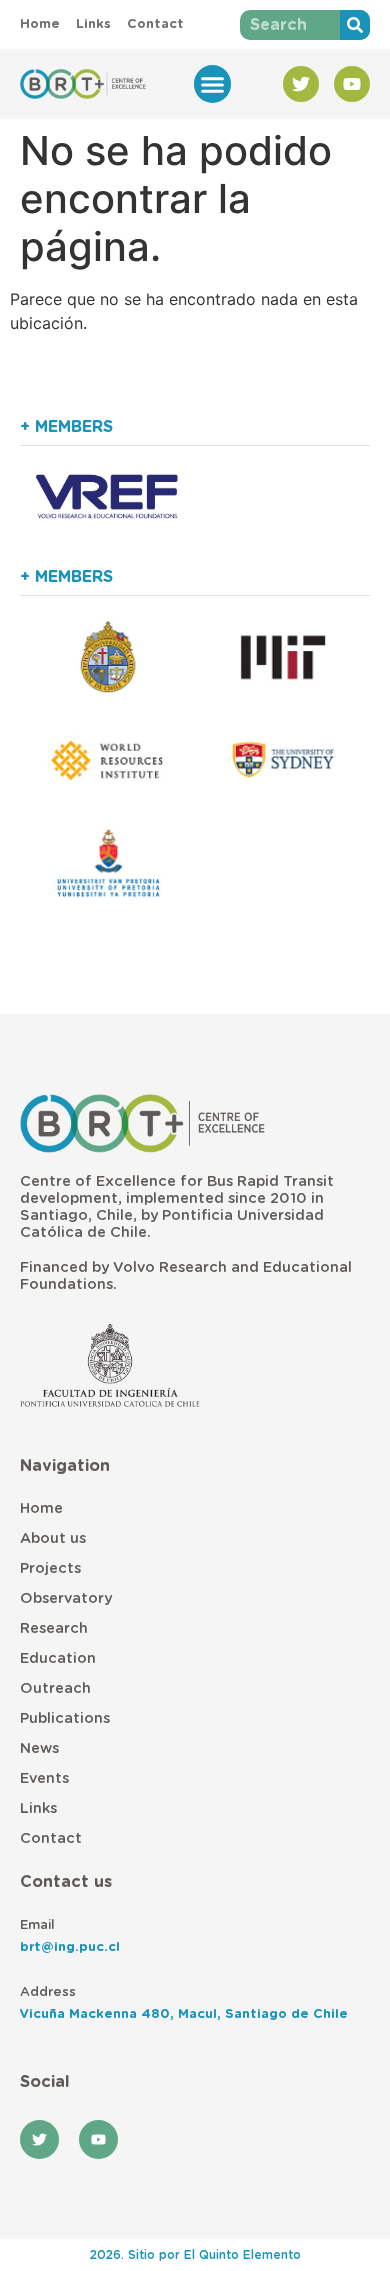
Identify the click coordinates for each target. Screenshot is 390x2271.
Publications (65, 1718)
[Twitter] (301, 84)
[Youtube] (352, 84)
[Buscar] (355, 25)
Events (44, 1778)
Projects (50, 1568)
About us (53, 1538)
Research (54, 1628)
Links (38, 1808)
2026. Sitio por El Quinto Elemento (195, 2255)
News (39, 1748)
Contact (51, 1838)
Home (41, 1508)
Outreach (55, 1688)
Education (58, 1658)
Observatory (66, 1598)
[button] (213, 84)
